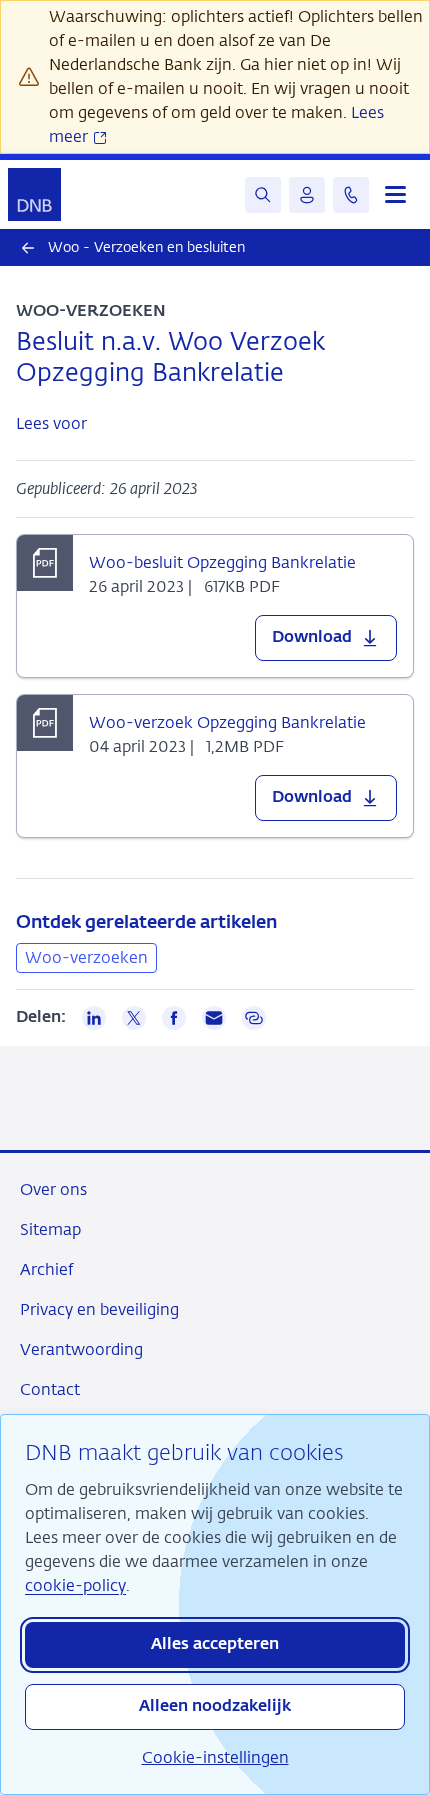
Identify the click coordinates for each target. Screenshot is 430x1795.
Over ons (53, 1189)
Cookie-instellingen (215, 1757)
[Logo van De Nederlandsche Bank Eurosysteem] (34, 194)
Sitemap (50, 1229)
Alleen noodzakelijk (215, 1707)
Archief (46, 1269)
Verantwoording (81, 1349)
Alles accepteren (215, 1645)
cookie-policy (75, 1585)
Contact (50, 1389)
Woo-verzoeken (86, 957)
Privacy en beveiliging (99, 1309)
